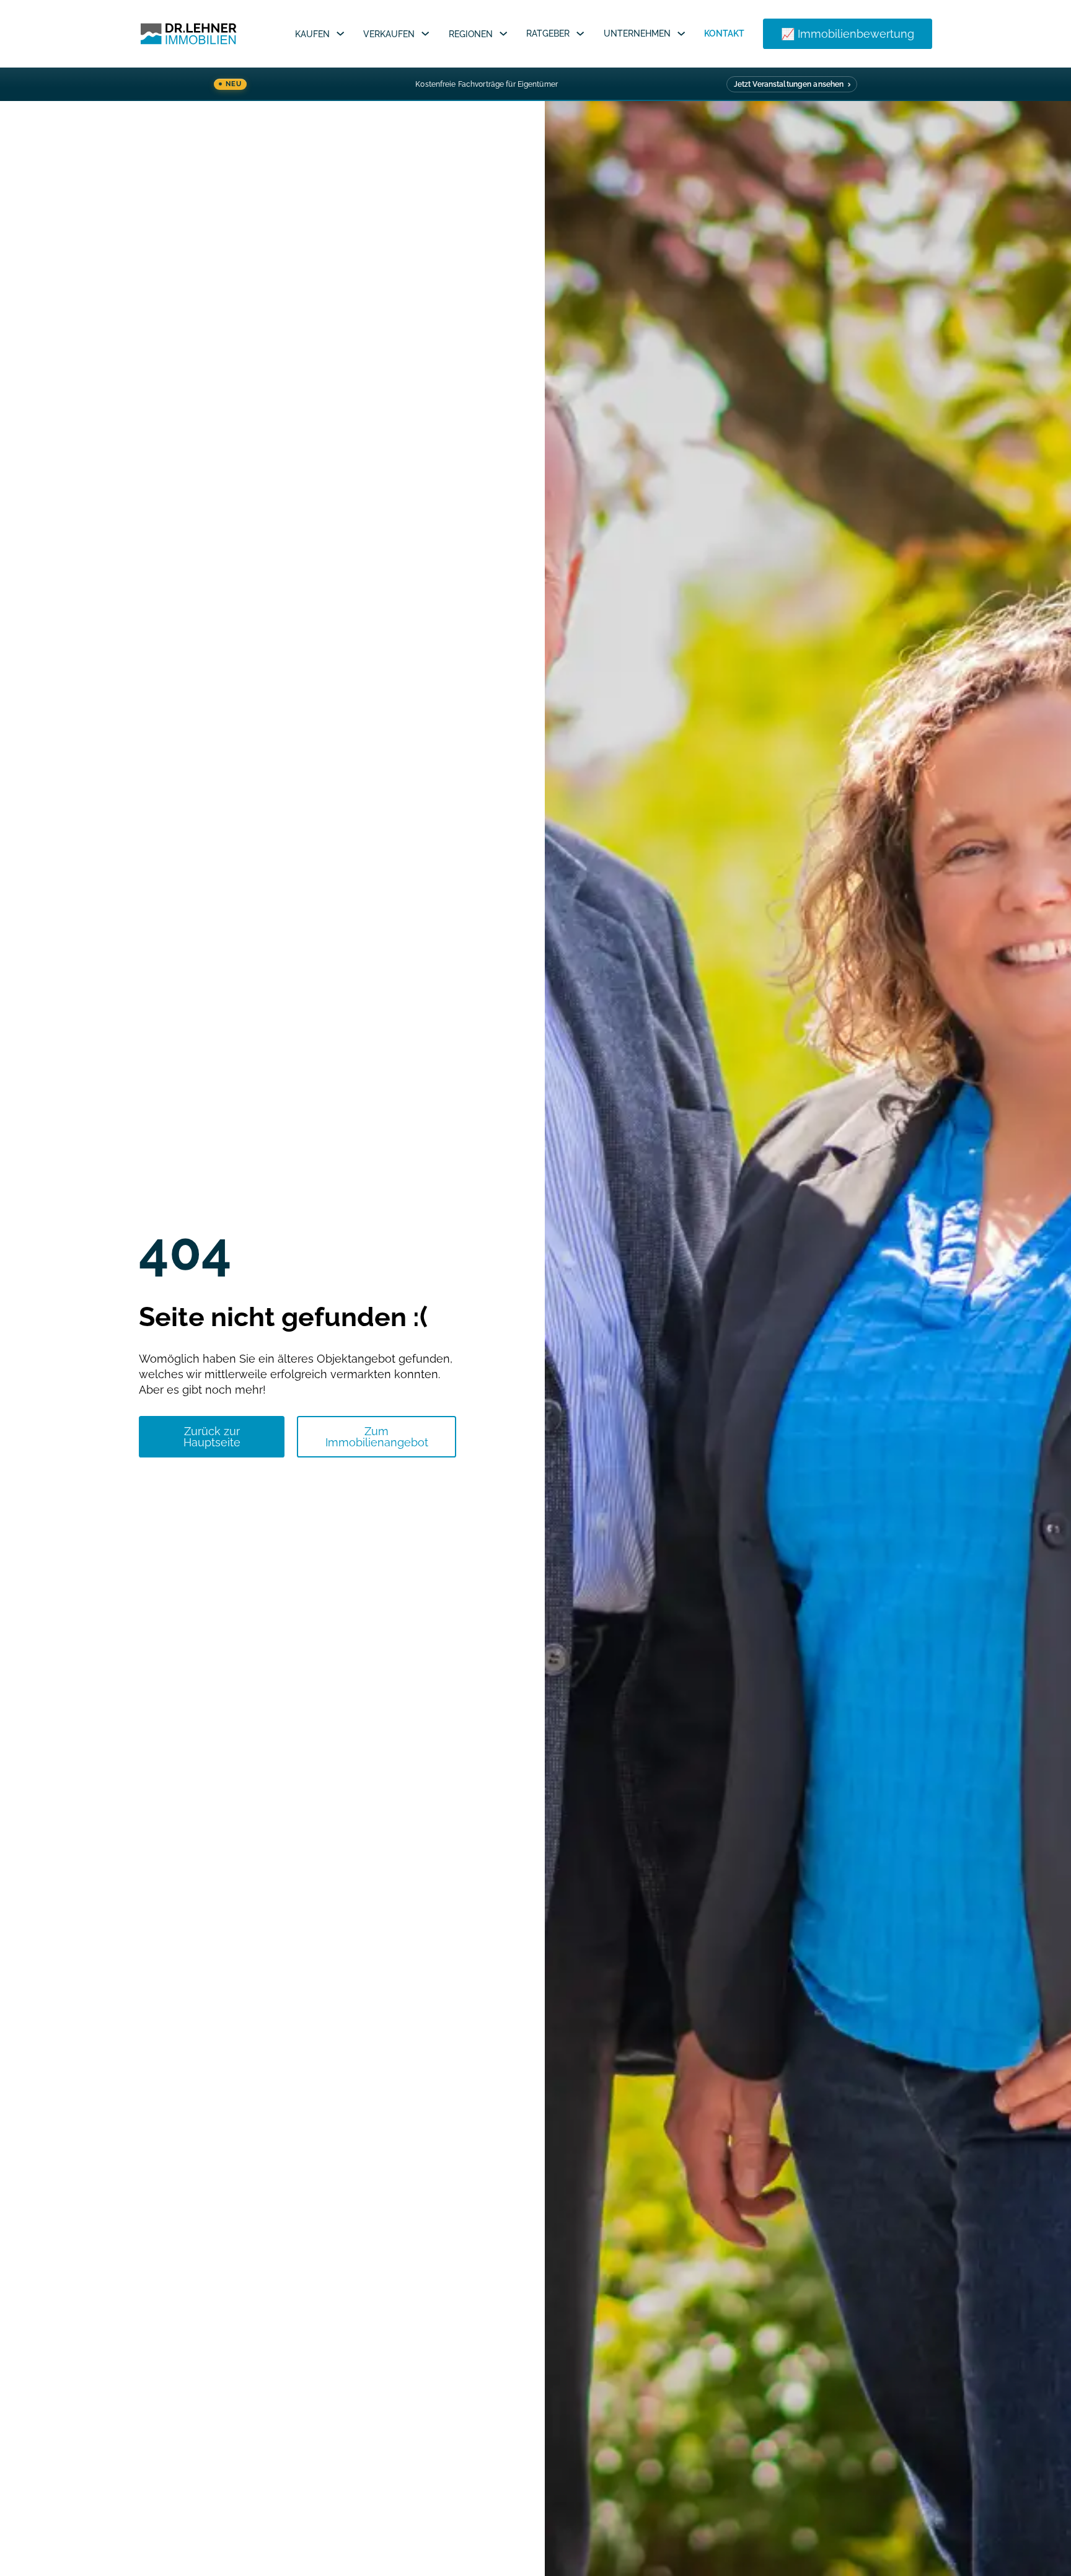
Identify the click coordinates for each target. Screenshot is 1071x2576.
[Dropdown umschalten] (340, 33)
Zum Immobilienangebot (377, 1437)
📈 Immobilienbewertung (848, 34)
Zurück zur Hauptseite (212, 1437)
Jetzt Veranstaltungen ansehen (789, 84)
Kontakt (724, 33)
